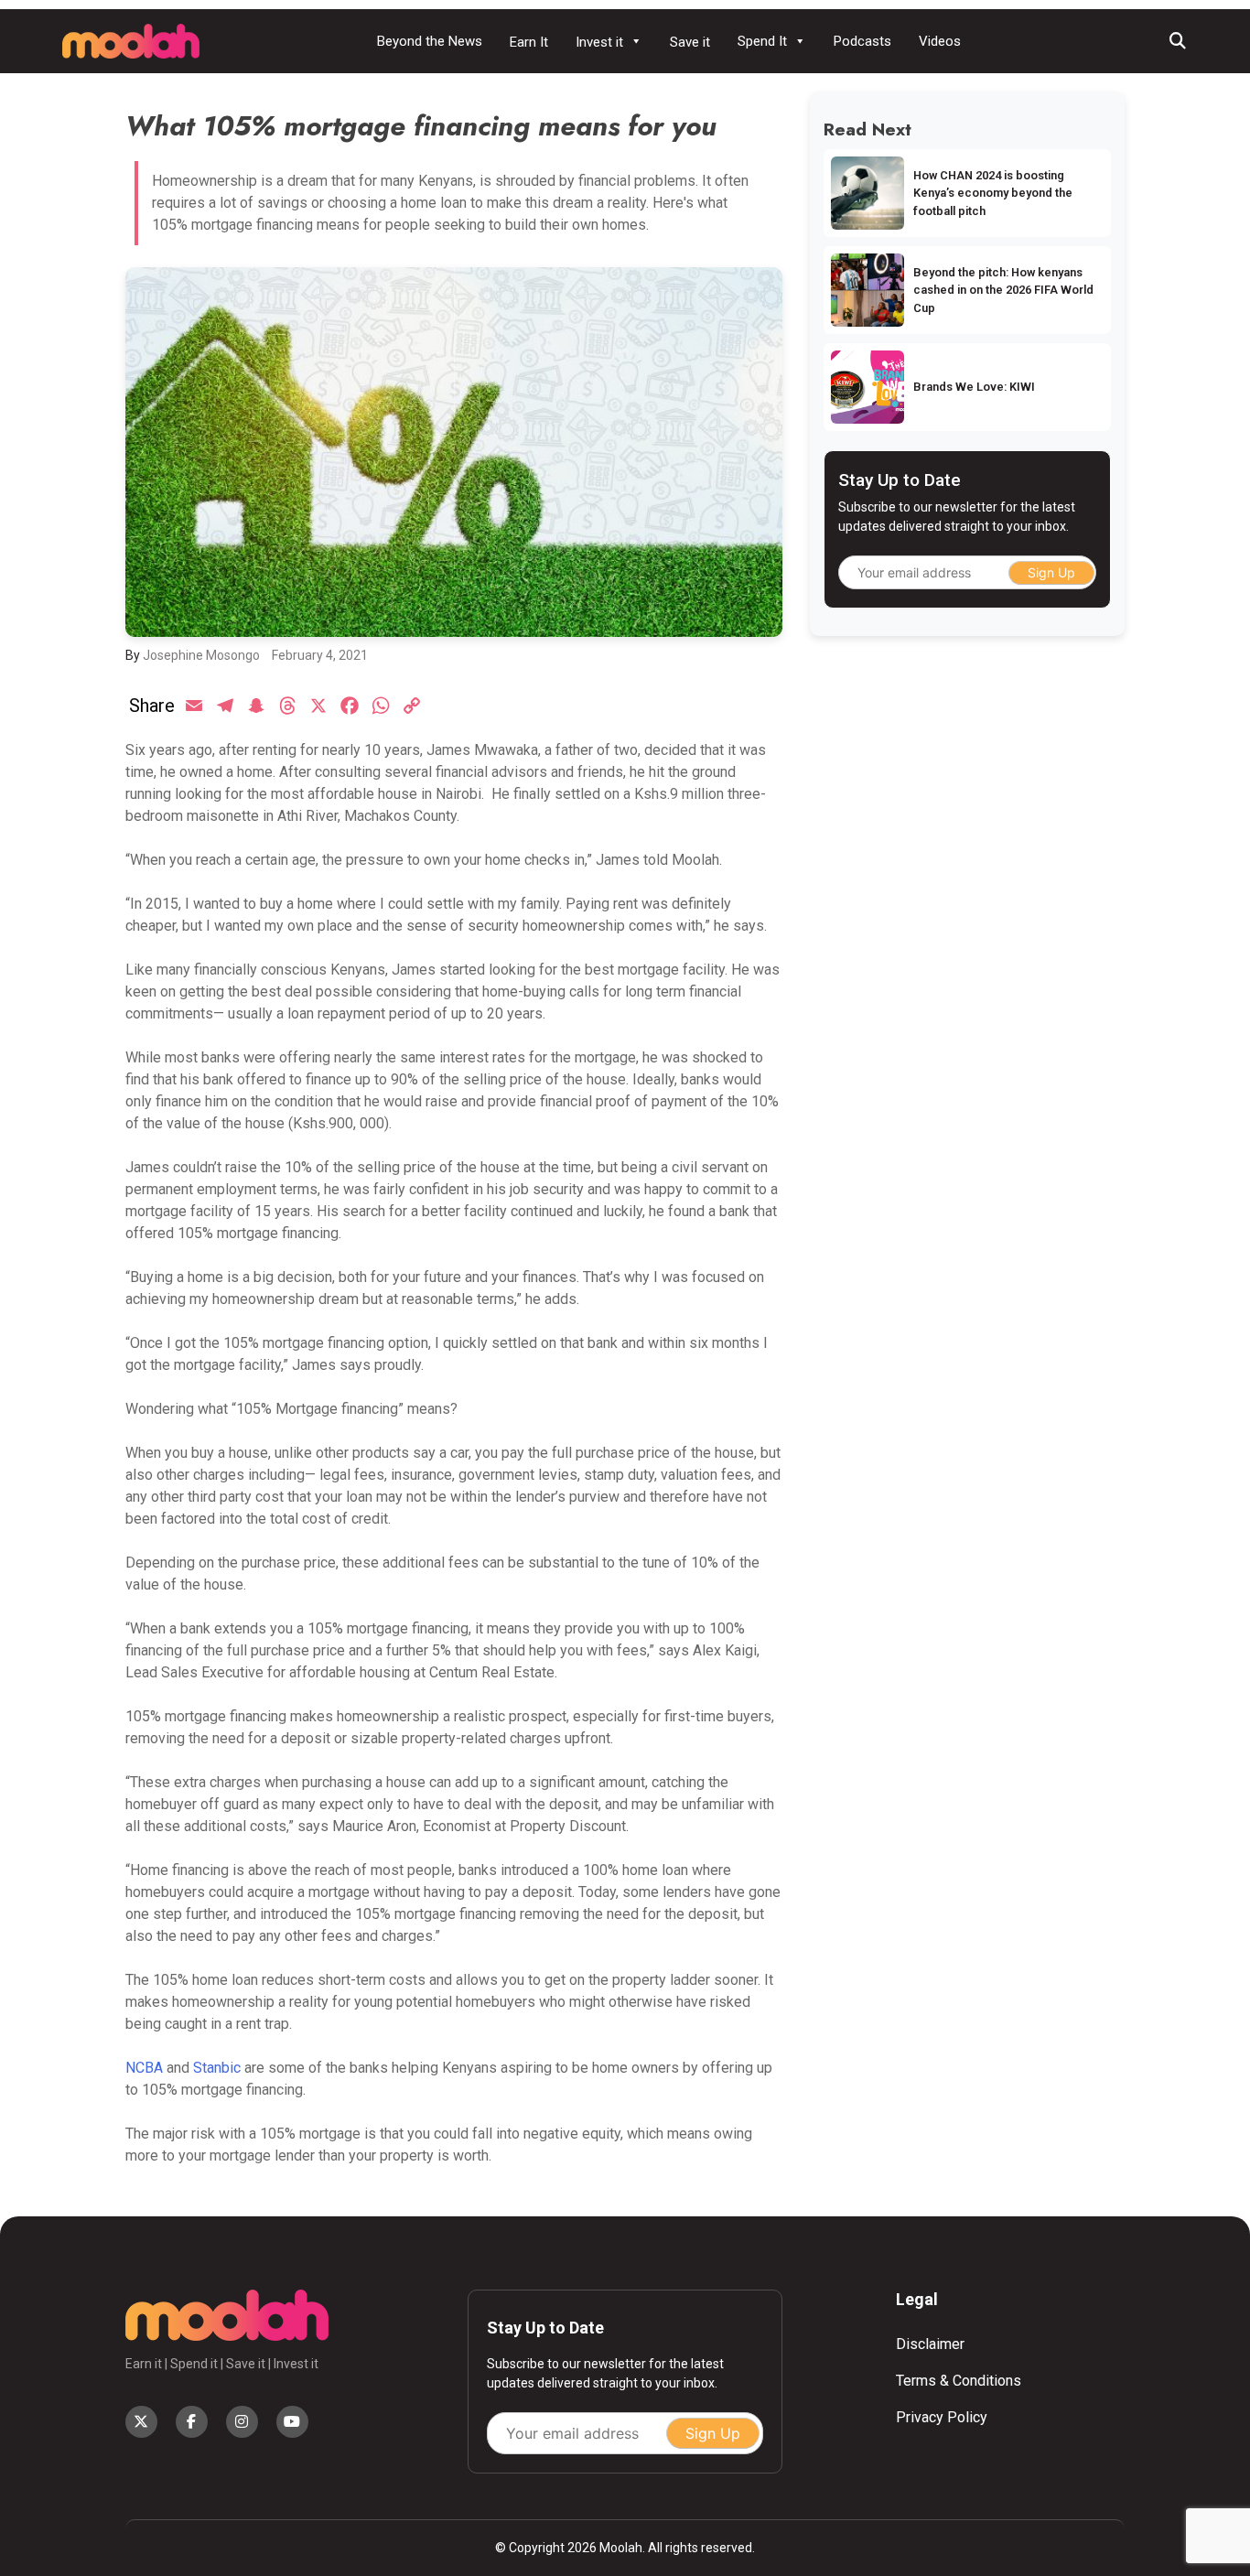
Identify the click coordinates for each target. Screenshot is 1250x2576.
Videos (940, 41)
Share (152, 706)
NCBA (144, 2068)
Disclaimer (930, 2344)
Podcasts (862, 41)
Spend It (762, 41)
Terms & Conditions (959, 2381)
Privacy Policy (942, 2417)
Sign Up (1051, 572)
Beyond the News (430, 41)
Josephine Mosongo (201, 655)
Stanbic (217, 2068)
